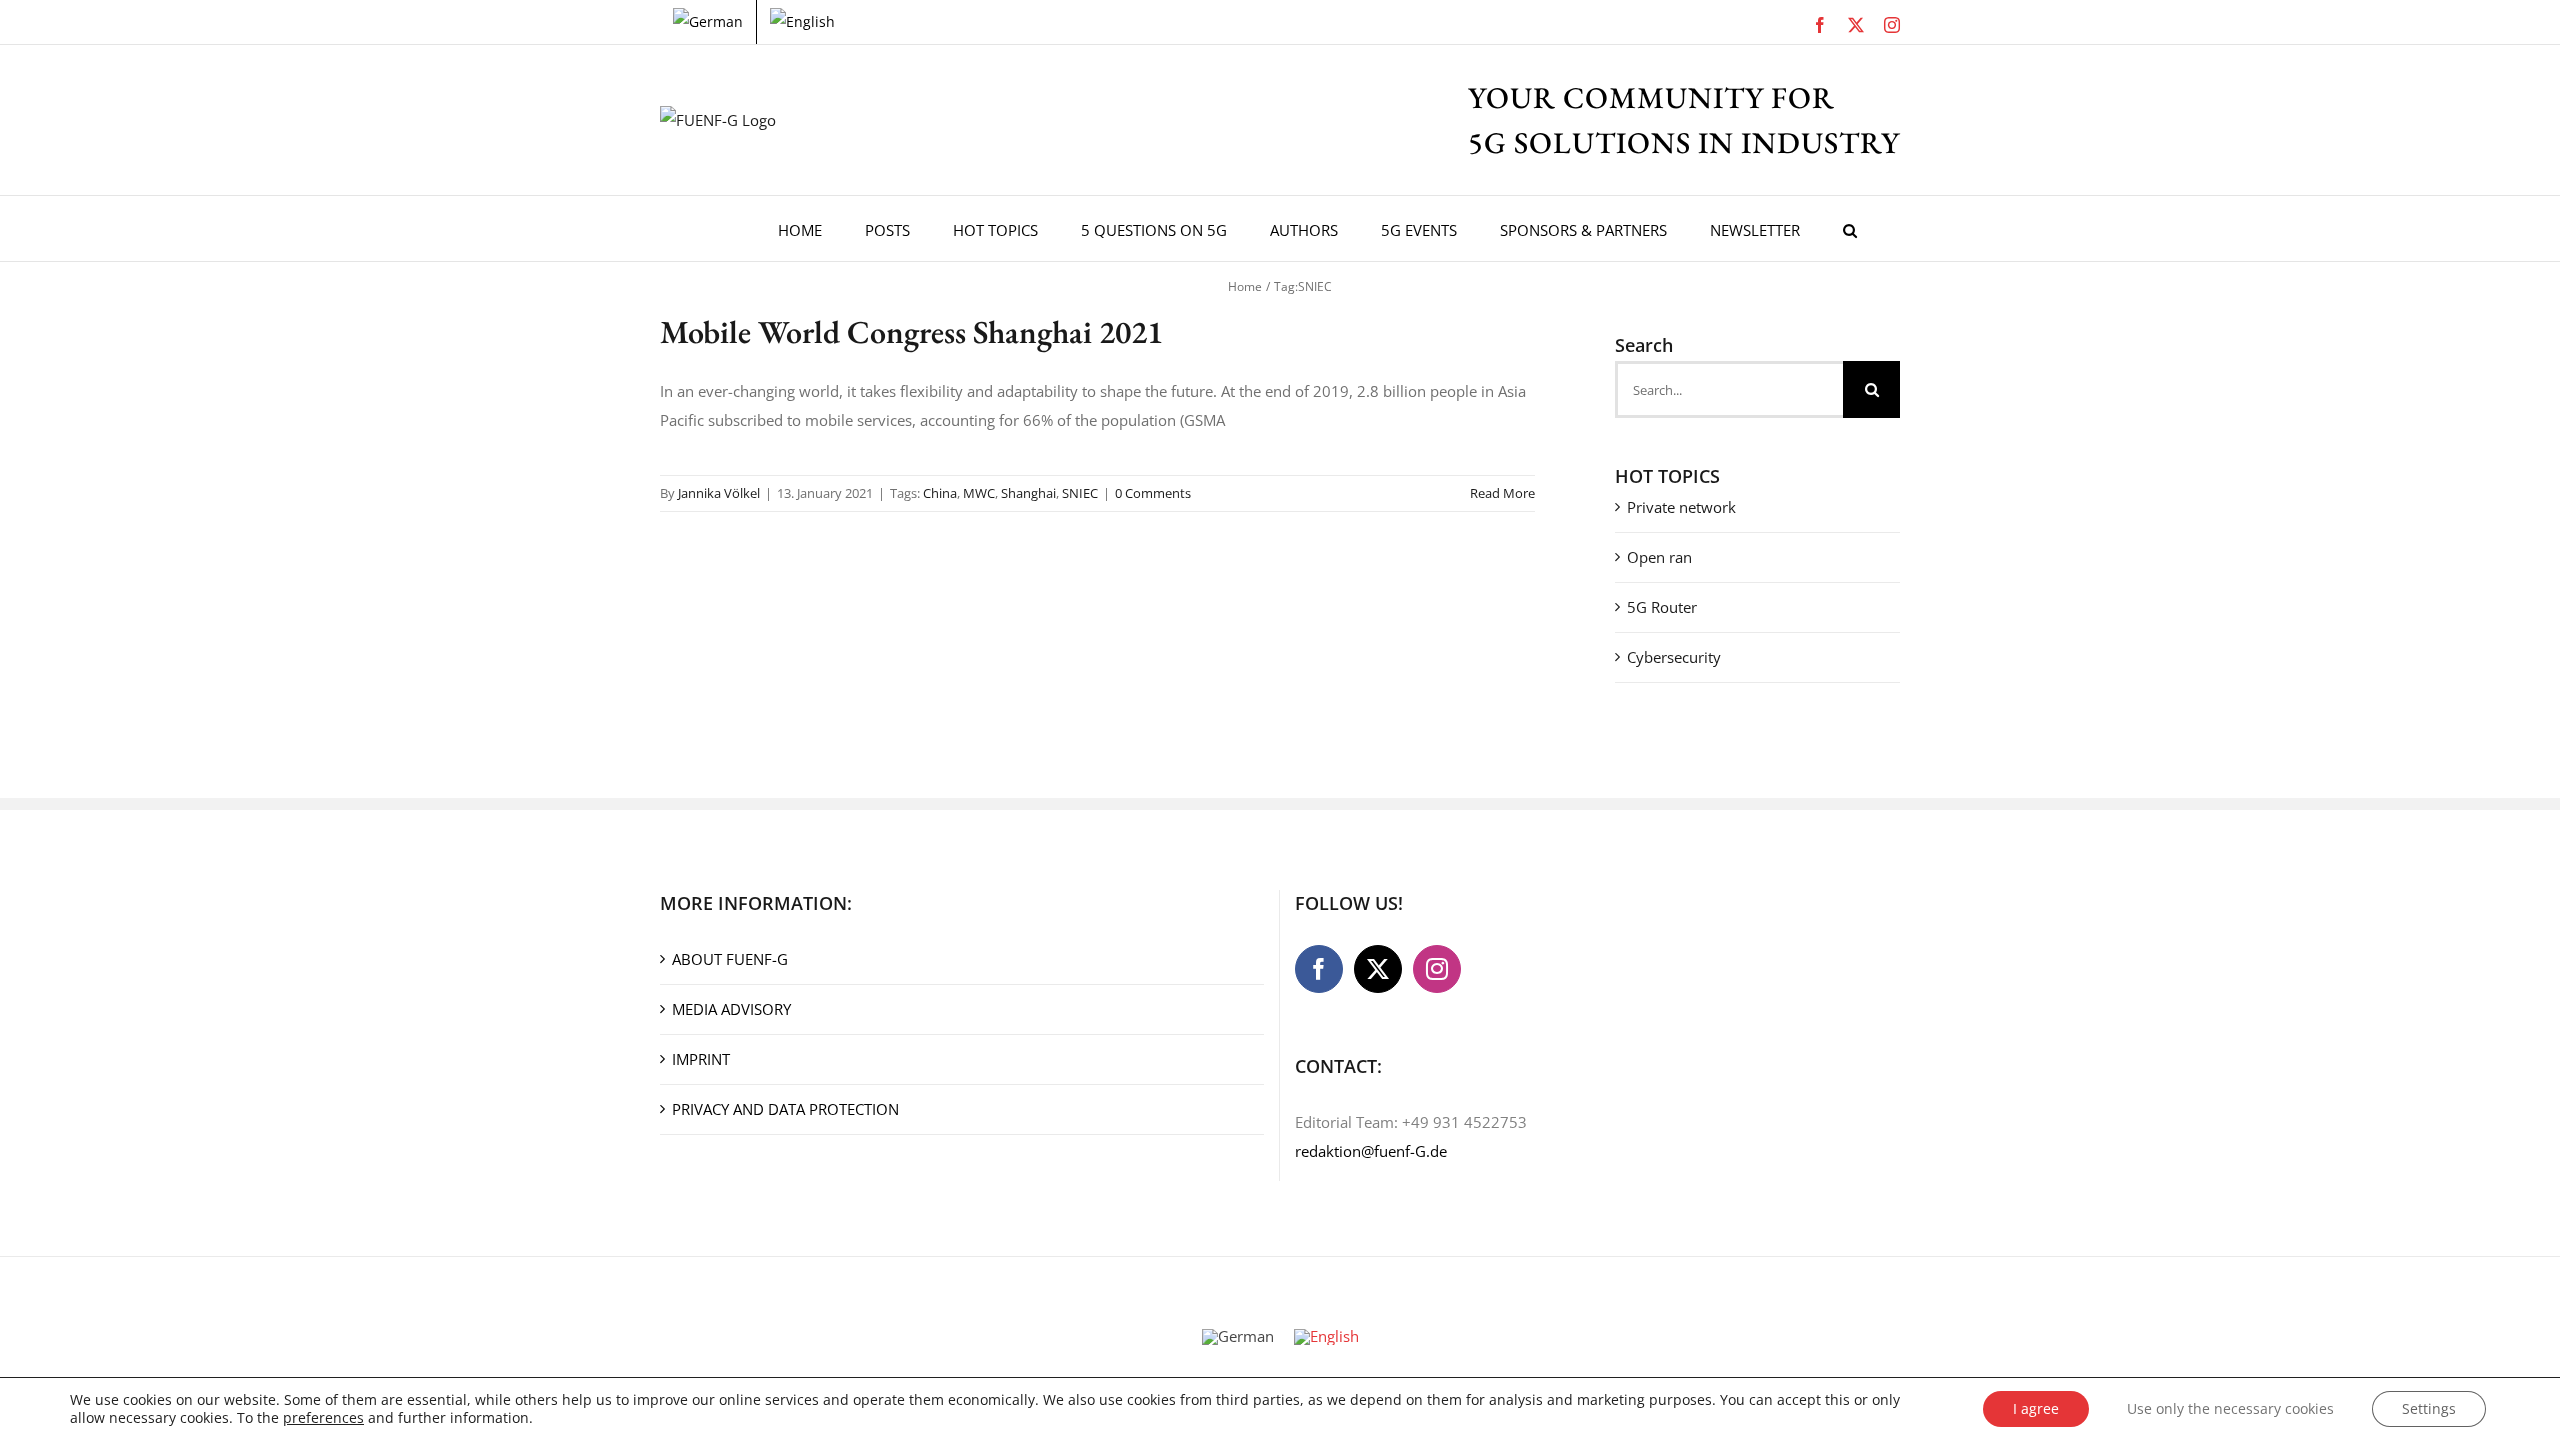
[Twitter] (1378, 969)
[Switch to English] (1326, 1337)
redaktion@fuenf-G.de (1371, 1151)
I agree (2036, 1408)
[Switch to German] (708, 22)
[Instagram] (1437, 969)
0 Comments (1153, 493)
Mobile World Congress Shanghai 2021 (911, 332)
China (940, 493)
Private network (1681, 507)
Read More (1502, 493)
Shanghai (1028, 493)
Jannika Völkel (719, 493)
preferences (323, 1418)
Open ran (1659, 557)
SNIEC (1080, 493)
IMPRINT (701, 1059)
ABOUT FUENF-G (730, 959)
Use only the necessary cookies (2230, 1408)
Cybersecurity (1674, 657)
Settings (2429, 1408)
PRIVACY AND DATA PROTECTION (785, 1109)
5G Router (1662, 607)
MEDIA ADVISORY (731, 1009)
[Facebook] (1319, 969)
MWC (979, 493)
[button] (1850, 228)
